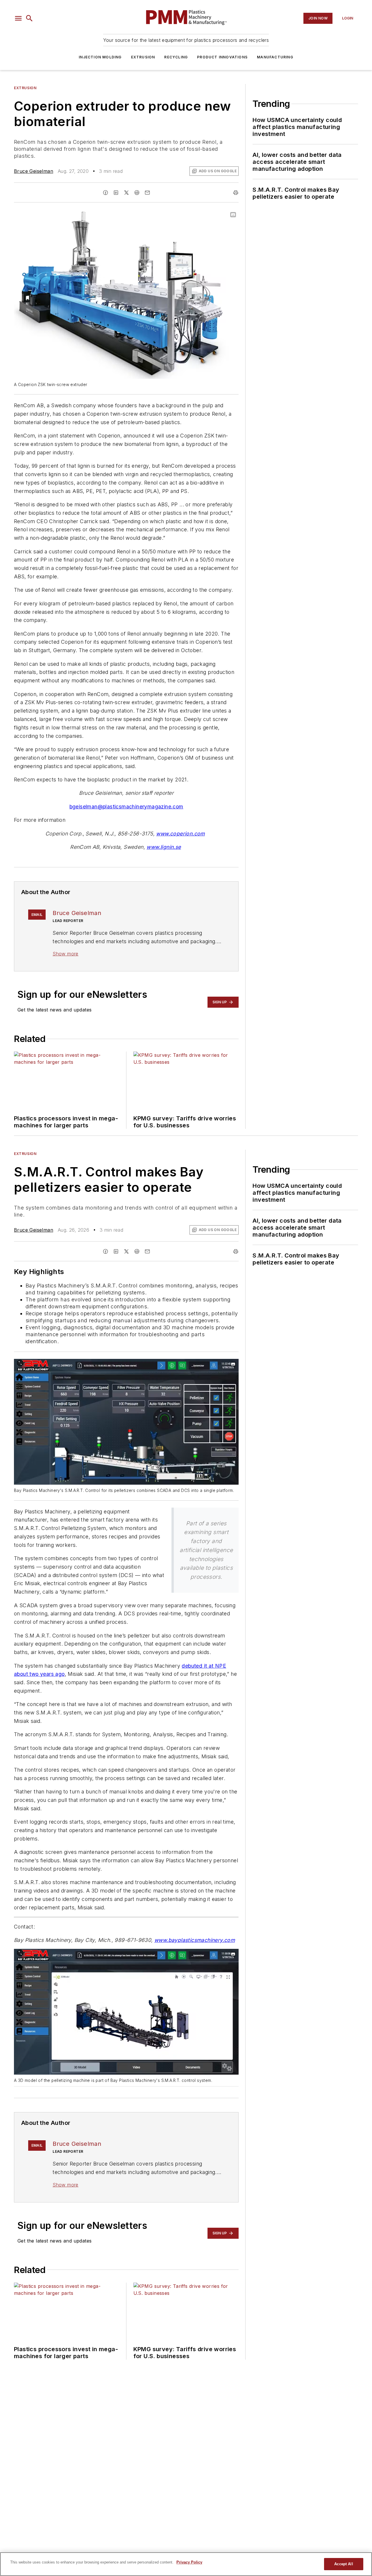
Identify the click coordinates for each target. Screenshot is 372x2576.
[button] (18, 18)
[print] (236, 193)
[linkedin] (116, 193)
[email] (147, 193)
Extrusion (143, 57)
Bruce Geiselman (34, 171)
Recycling (176, 57)
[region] (186, 2564)
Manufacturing (275, 57)
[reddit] (137, 193)
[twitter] (126, 193)
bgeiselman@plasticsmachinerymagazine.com (126, 807)
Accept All (344, 2564)
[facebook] (105, 193)
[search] (29, 18)
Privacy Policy (189, 2562)
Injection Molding (100, 57)
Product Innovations (222, 57)
